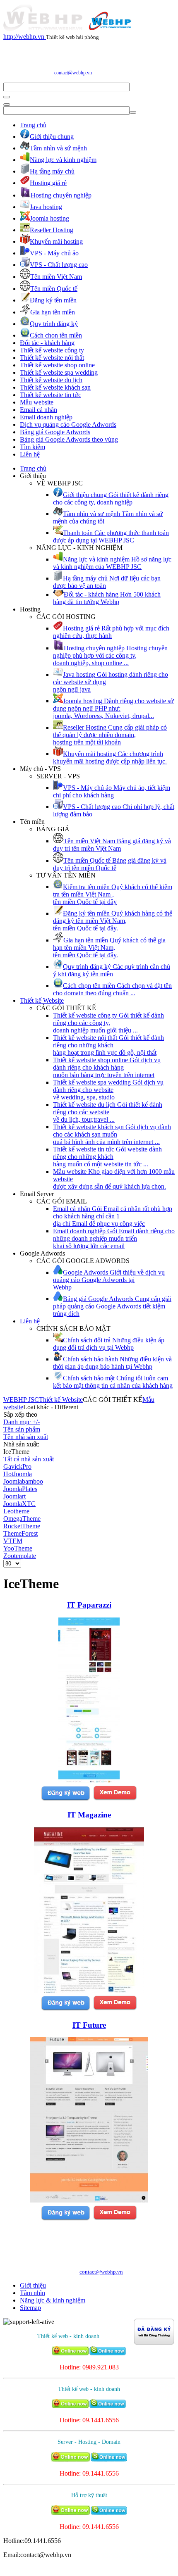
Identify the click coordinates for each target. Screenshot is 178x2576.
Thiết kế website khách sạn (55, 387)
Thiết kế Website (42, 1000)
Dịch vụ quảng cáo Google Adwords (68, 425)
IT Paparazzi (89, 1605)
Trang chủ (33, 125)
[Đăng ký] (65, 1799)
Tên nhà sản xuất (26, 1437)
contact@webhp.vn (73, 73)
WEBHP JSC (21, 1400)
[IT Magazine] (89, 1990)
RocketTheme (22, 1526)
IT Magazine (89, 1815)
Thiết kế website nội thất (52, 358)
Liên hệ (30, 454)
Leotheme (16, 1511)
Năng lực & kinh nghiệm (53, 2300)
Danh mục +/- (22, 1422)
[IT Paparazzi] (89, 1780)
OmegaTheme (22, 1519)
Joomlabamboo (23, 1481)
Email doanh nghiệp (46, 417)
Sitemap (30, 2308)
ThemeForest (20, 1533)
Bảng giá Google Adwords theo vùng (69, 439)
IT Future (89, 2025)
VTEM (13, 1541)
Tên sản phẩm (22, 1429)
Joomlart (14, 1496)
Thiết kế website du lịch (51, 380)
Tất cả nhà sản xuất (29, 1459)
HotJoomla (18, 1474)
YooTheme (18, 1548)
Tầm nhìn (32, 2293)
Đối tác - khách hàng (47, 343)
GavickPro (17, 1466)
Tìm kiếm (32, 447)
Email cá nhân (38, 410)
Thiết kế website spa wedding (59, 372)
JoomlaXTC (19, 1504)
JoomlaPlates (20, 1489)
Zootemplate (20, 1556)
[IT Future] (89, 2200)
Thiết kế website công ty (52, 350)
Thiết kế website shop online (57, 365)
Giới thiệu (33, 2285)
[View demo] (115, 1799)
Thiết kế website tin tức (51, 395)
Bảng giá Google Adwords (55, 432)
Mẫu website (37, 402)
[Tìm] (7, 97)
